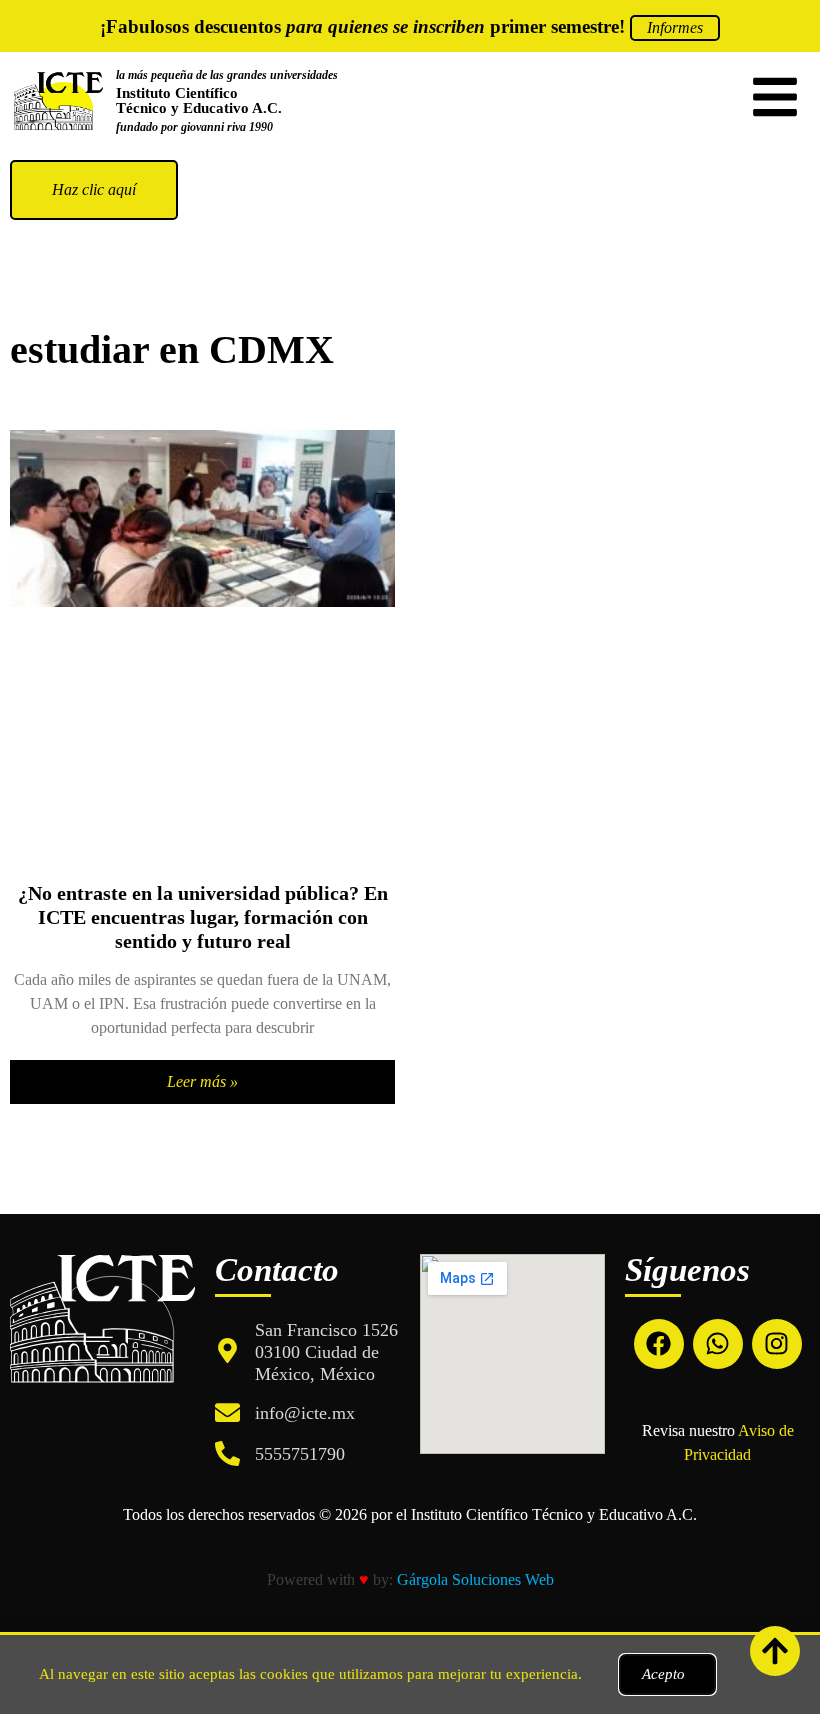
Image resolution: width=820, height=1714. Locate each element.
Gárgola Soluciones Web (475, 1579)
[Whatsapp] (718, 1344)
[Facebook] (659, 1344)
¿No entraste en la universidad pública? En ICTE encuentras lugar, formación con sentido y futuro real (203, 917)
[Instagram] (777, 1344)
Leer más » (202, 1081)
